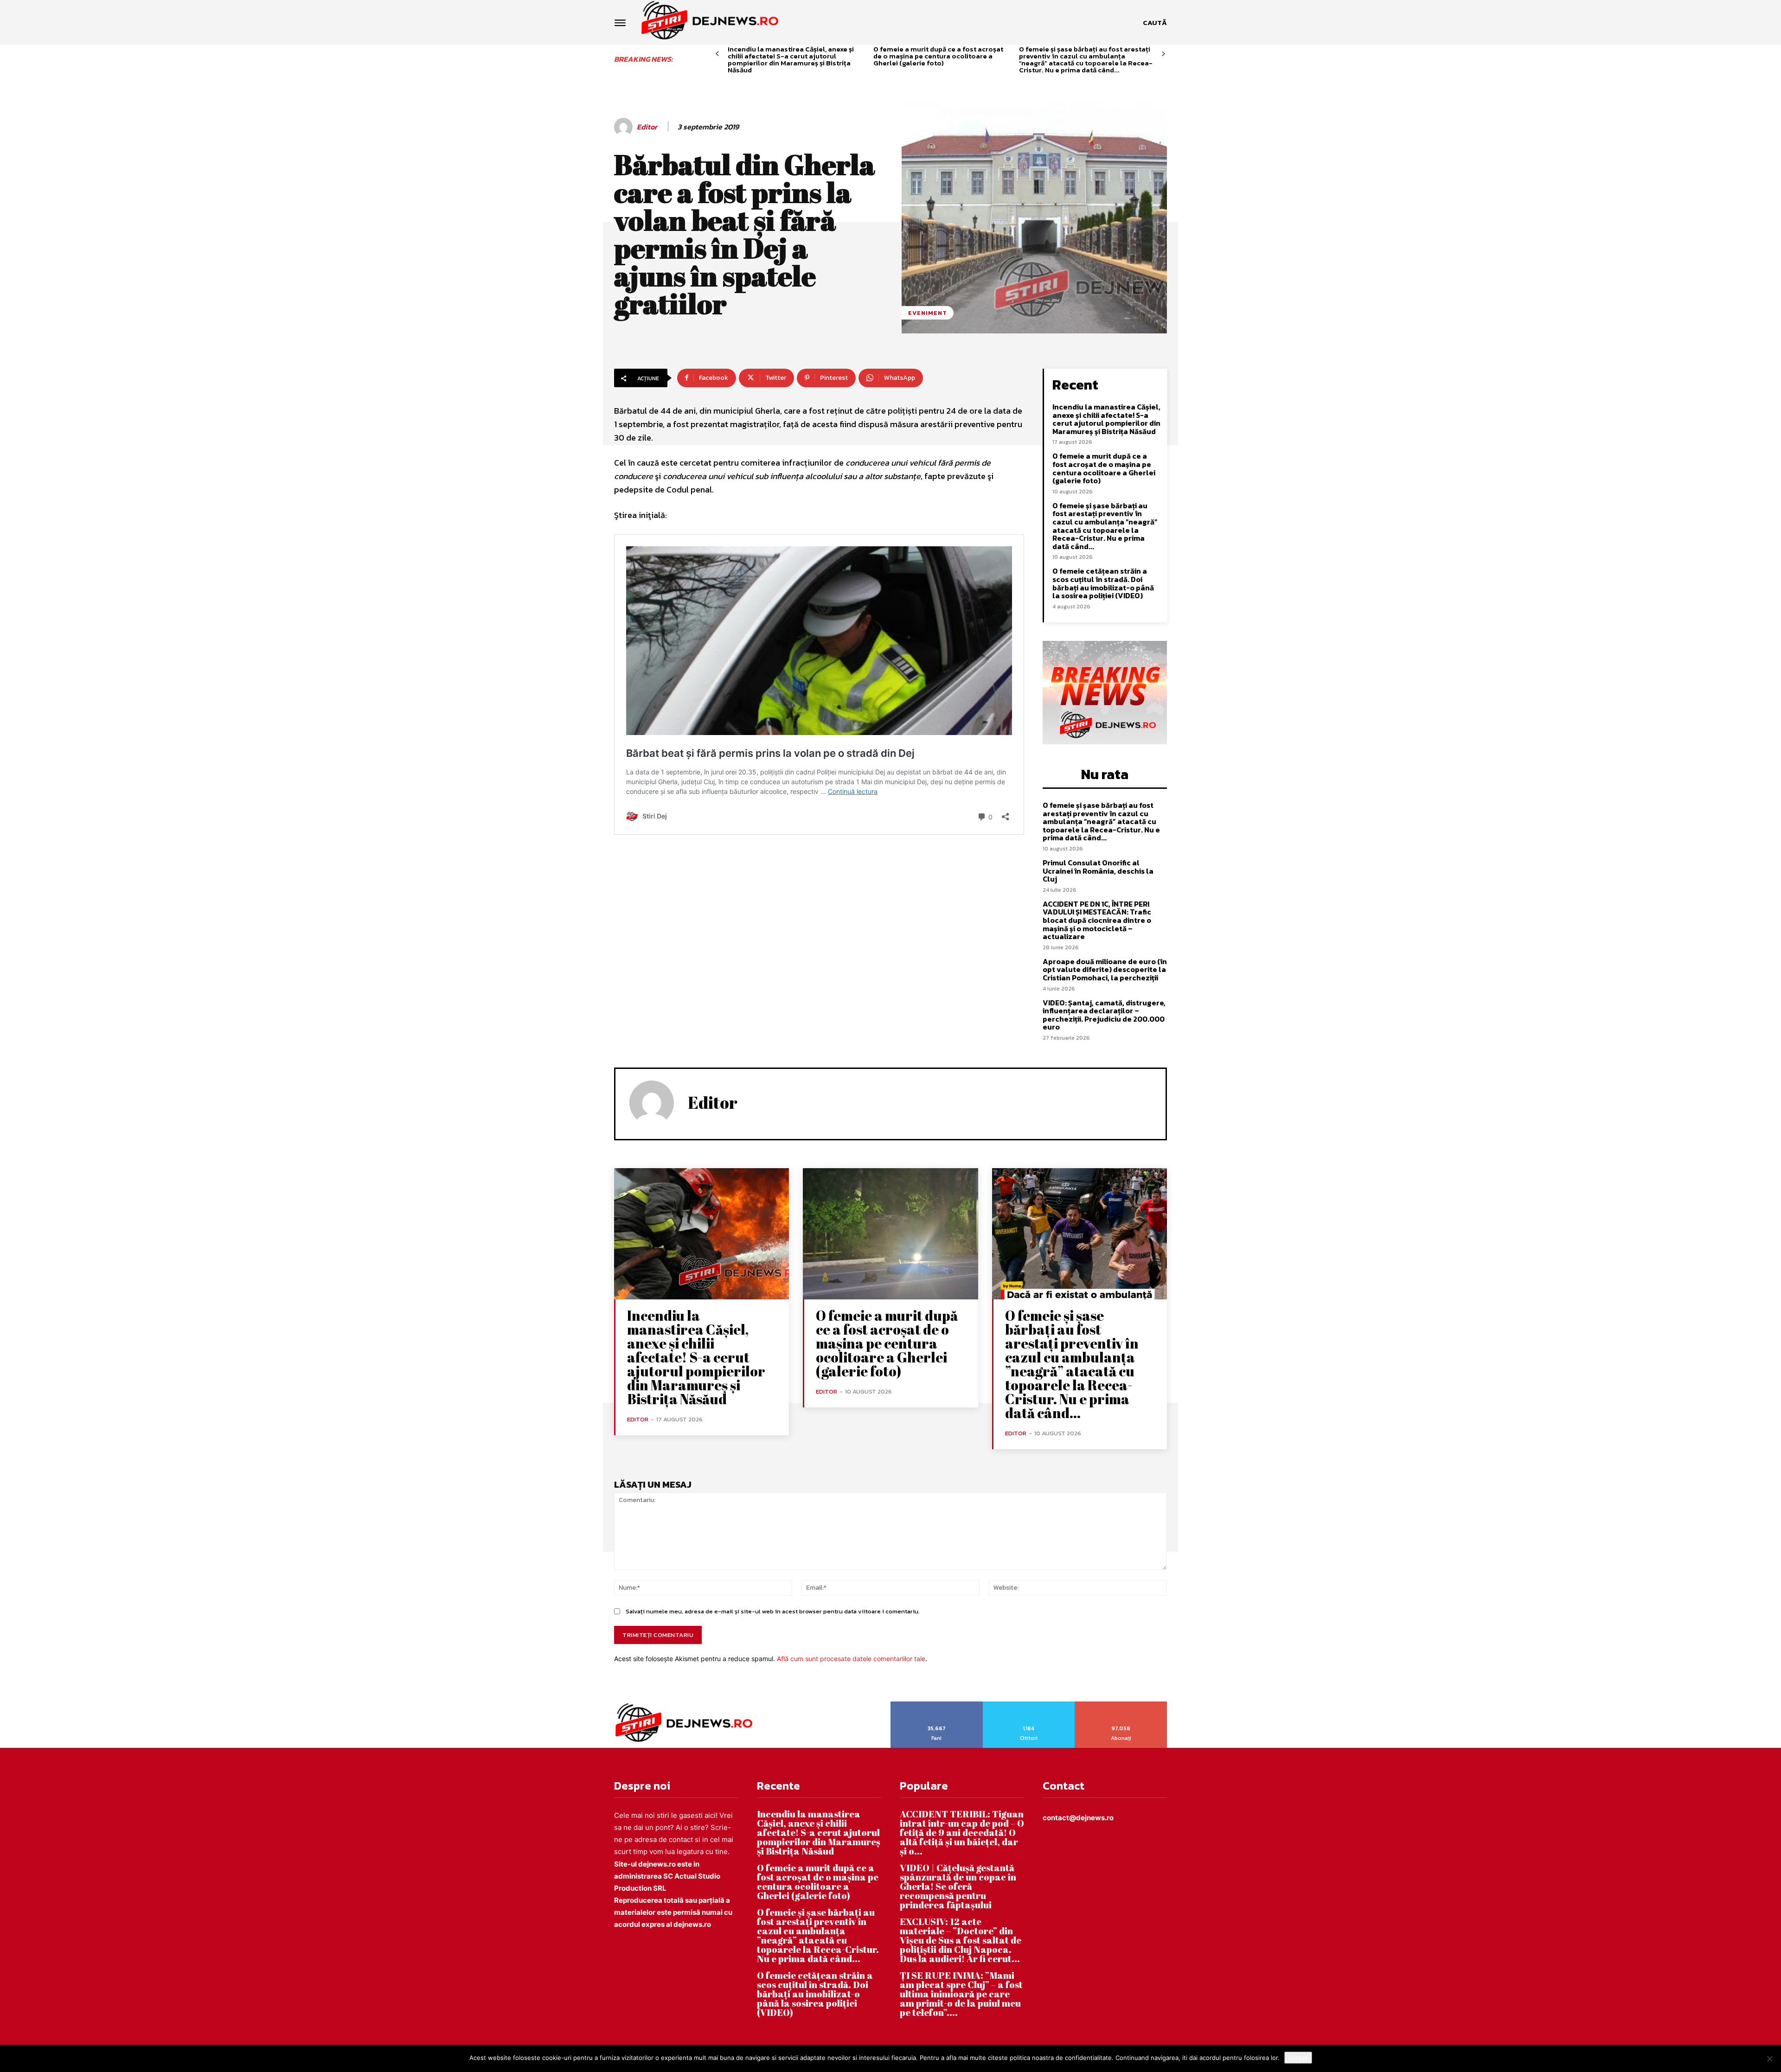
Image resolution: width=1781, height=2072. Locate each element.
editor (647, 127)
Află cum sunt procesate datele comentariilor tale (851, 1659)
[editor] (625, 127)
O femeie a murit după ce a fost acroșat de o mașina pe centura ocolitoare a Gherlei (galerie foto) (938, 56)
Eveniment (928, 313)
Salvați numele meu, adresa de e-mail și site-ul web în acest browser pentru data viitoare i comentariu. (773, 1611)
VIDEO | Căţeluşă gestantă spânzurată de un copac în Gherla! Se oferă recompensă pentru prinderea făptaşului (958, 1886)
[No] (1769, 2059)
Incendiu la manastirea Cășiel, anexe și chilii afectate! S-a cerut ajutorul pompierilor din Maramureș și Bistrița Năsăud (791, 59)
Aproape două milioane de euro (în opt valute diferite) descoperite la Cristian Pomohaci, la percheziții (1105, 969)
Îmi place (937, 1705)
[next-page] (1163, 54)
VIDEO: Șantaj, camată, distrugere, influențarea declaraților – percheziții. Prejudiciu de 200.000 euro (1104, 1015)
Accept (1298, 2058)
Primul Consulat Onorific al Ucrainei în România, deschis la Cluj (1098, 871)
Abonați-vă (1121, 1705)
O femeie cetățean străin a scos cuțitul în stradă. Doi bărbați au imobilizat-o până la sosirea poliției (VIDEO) (1103, 583)
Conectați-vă (1029, 1705)
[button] (1155, 23)
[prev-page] (717, 54)
